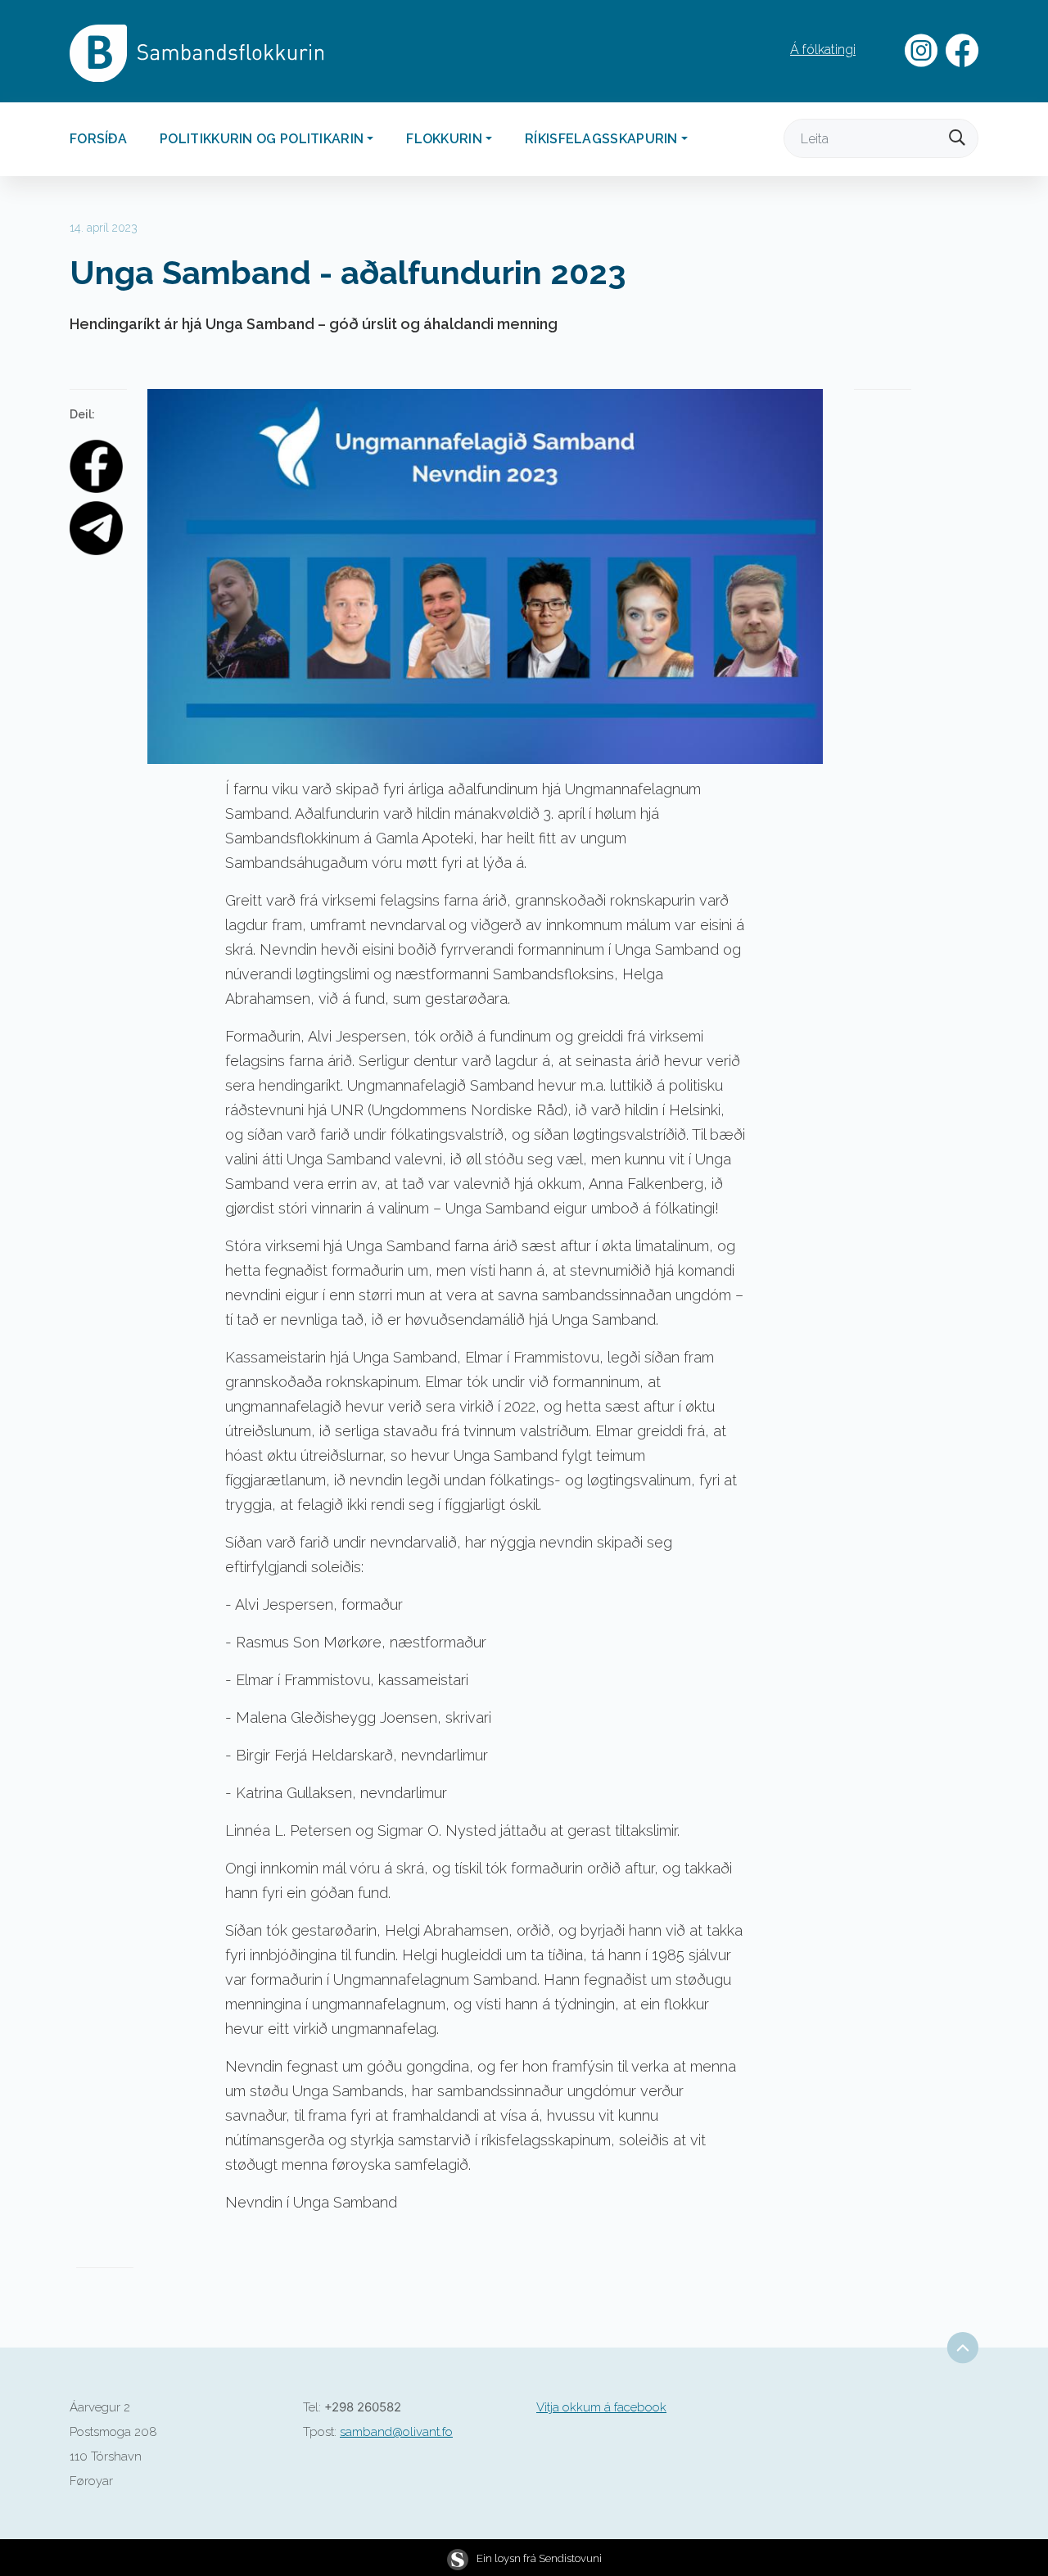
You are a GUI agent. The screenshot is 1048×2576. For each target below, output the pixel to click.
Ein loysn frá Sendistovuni (539, 2558)
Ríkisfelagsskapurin (601, 139)
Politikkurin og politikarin (262, 139)
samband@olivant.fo (396, 2432)
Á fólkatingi (823, 50)
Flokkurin (444, 139)
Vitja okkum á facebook (601, 2407)
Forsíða (98, 139)
